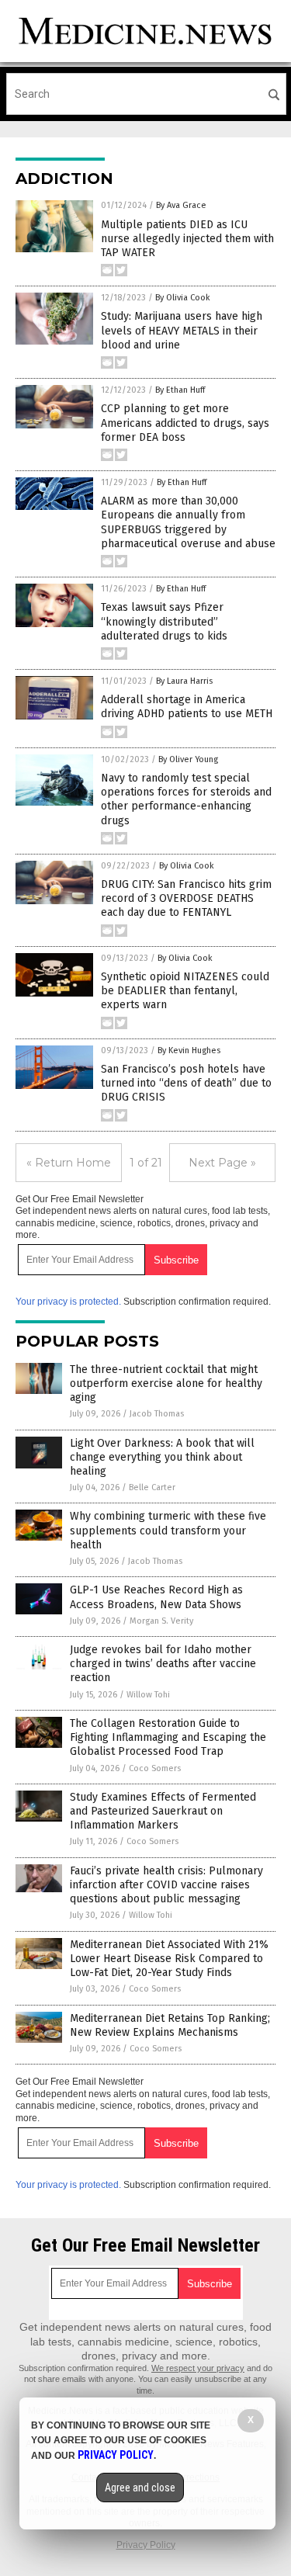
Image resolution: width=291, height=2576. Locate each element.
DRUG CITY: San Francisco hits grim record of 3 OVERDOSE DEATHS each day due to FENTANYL (186, 898)
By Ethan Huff (180, 390)
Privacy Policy (146, 2545)
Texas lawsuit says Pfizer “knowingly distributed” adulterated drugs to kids (164, 621)
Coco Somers (155, 1768)
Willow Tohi (148, 1695)
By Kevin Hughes (189, 1051)
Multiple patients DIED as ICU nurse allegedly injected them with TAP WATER (187, 239)
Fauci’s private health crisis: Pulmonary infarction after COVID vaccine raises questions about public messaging (166, 1885)
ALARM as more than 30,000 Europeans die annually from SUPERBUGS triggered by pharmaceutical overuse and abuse (188, 522)
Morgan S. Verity (161, 1621)
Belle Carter (152, 1487)
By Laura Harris (184, 681)
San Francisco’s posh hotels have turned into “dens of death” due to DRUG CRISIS (186, 1083)
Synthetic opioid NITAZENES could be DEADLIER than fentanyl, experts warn (185, 991)
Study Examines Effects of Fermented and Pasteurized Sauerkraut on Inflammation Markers (163, 1811)
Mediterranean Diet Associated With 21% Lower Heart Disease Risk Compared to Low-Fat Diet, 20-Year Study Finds (169, 1959)
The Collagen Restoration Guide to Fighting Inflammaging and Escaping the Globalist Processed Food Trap (168, 1737)
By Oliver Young (188, 759)
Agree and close (140, 2488)
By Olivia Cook (183, 298)
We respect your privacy (198, 2368)
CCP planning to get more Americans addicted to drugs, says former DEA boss (185, 423)
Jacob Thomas (157, 1414)
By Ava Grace (181, 205)
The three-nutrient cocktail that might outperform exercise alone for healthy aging (166, 1383)
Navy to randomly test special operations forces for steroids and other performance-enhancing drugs (186, 799)
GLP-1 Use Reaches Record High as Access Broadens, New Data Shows (156, 1597)
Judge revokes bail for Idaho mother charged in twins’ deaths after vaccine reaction (163, 1664)
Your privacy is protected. (68, 1302)
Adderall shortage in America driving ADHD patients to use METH (187, 707)
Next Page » (222, 1163)
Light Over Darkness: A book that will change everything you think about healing (162, 1457)
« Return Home (69, 1163)
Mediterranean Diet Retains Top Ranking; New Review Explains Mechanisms (170, 2025)
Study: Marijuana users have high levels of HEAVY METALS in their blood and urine (182, 330)
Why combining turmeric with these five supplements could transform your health (168, 1530)
